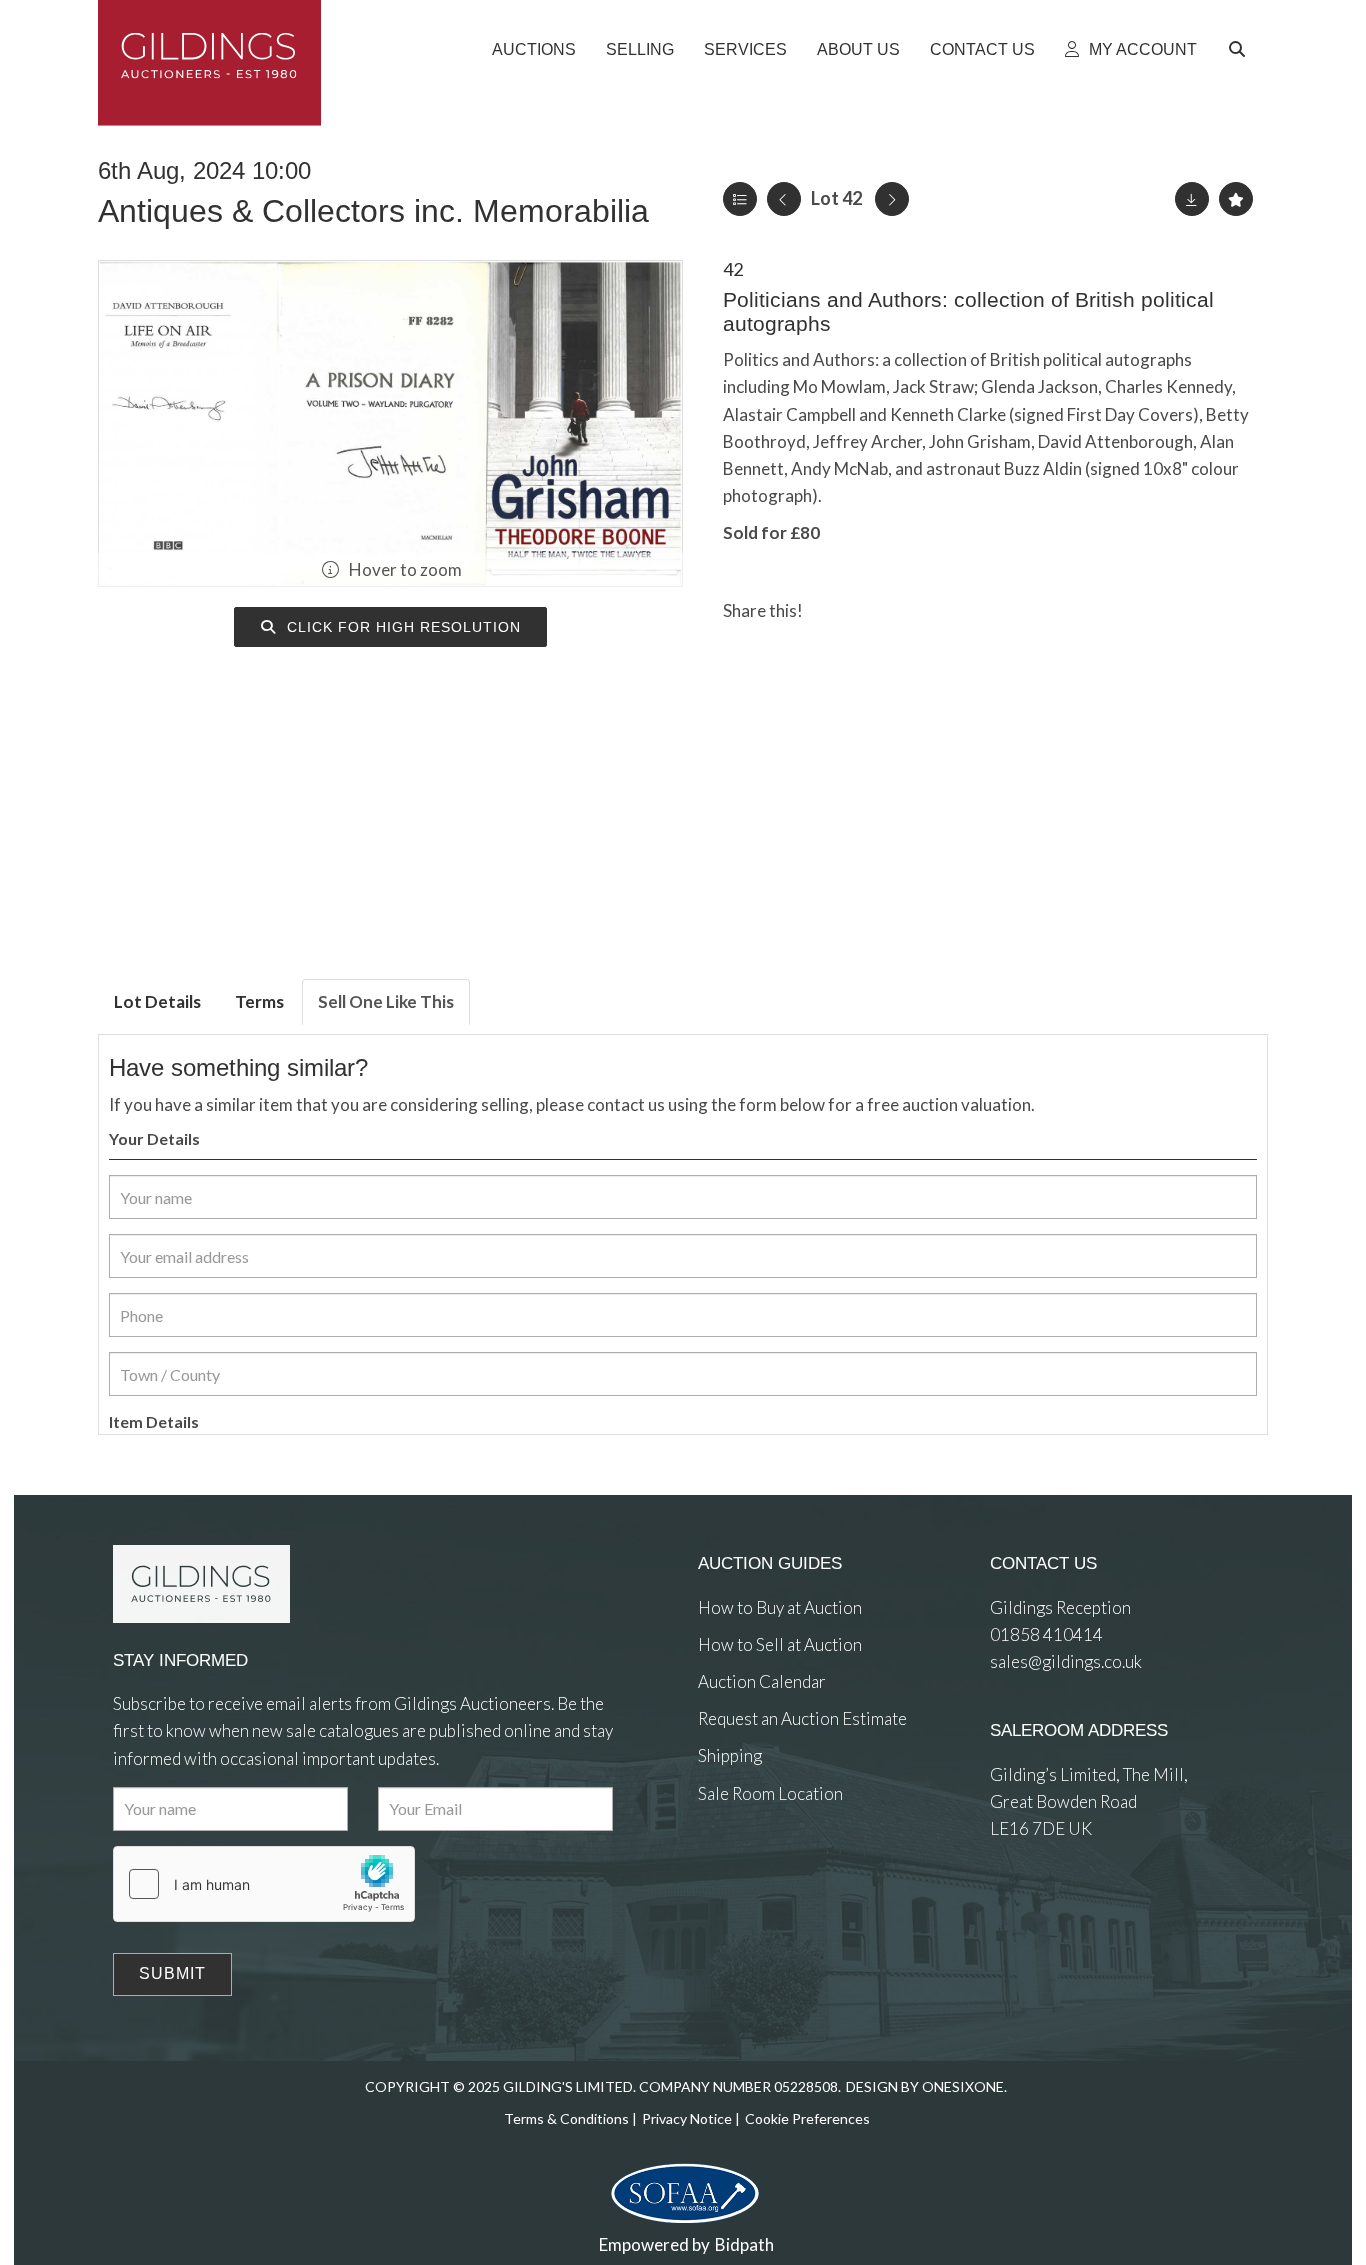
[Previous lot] (784, 199)
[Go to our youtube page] (798, 1866)
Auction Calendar (762, 1681)
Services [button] (745, 49)
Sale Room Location (770, 1793)
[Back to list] (740, 199)
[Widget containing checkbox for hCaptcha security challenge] (264, 1884)
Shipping (730, 1755)
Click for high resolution (401, 627)
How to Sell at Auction (780, 1644)
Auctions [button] (534, 49)
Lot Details (157, 1001)
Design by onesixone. (926, 2086)
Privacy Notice (687, 2118)
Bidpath (744, 2244)
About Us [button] (858, 49)
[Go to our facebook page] (717, 1866)
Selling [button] (640, 49)
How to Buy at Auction (780, 1607)
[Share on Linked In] (876, 610)
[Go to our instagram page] (916, 610)
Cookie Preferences (807, 2118)
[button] (1240, 50)
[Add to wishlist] (1236, 199)
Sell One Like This (386, 1001)
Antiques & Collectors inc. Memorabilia (373, 211)
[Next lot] (892, 199)
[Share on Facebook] (835, 610)
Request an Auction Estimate (802, 1718)
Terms (259, 1001)
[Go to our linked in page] (757, 1866)
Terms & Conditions (566, 2118)
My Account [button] (1141, 49)
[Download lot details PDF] (1192, 199)
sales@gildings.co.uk (1066, 1661)
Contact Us (982, 49)
